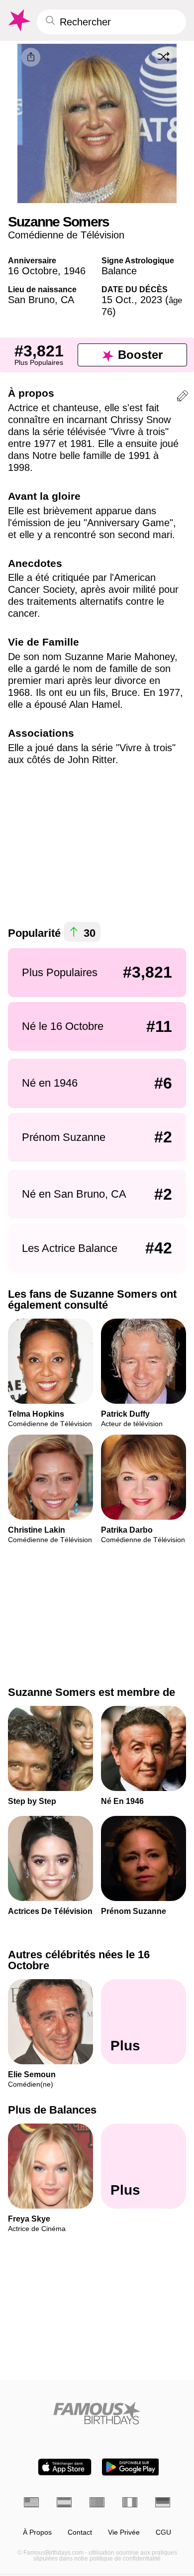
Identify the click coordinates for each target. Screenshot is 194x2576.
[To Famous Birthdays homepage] (18, 20)
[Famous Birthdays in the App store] (65, 2467)
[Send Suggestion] (183, 397)
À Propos (37, 2532)
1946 (75, 271)
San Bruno (31, 300)
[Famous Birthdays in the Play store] (131, 2467)
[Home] (97, 2413)
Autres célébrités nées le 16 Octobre (79, 1960)
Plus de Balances (52, 2110)
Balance (119, 271)
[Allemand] (163, 2502)
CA (67, 300)
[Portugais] (97, 2502)
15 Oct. (118, 300)
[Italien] (130, 2502)
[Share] (31, 57)
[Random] (164, 57)
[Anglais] (31, 2502)
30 (88, 933)
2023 (151, 300)
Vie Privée (124, 2532)
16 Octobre (33, 271)
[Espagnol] (64, 2502)
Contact (80, 2532)
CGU (163, 2532)
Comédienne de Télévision (66, 235)
